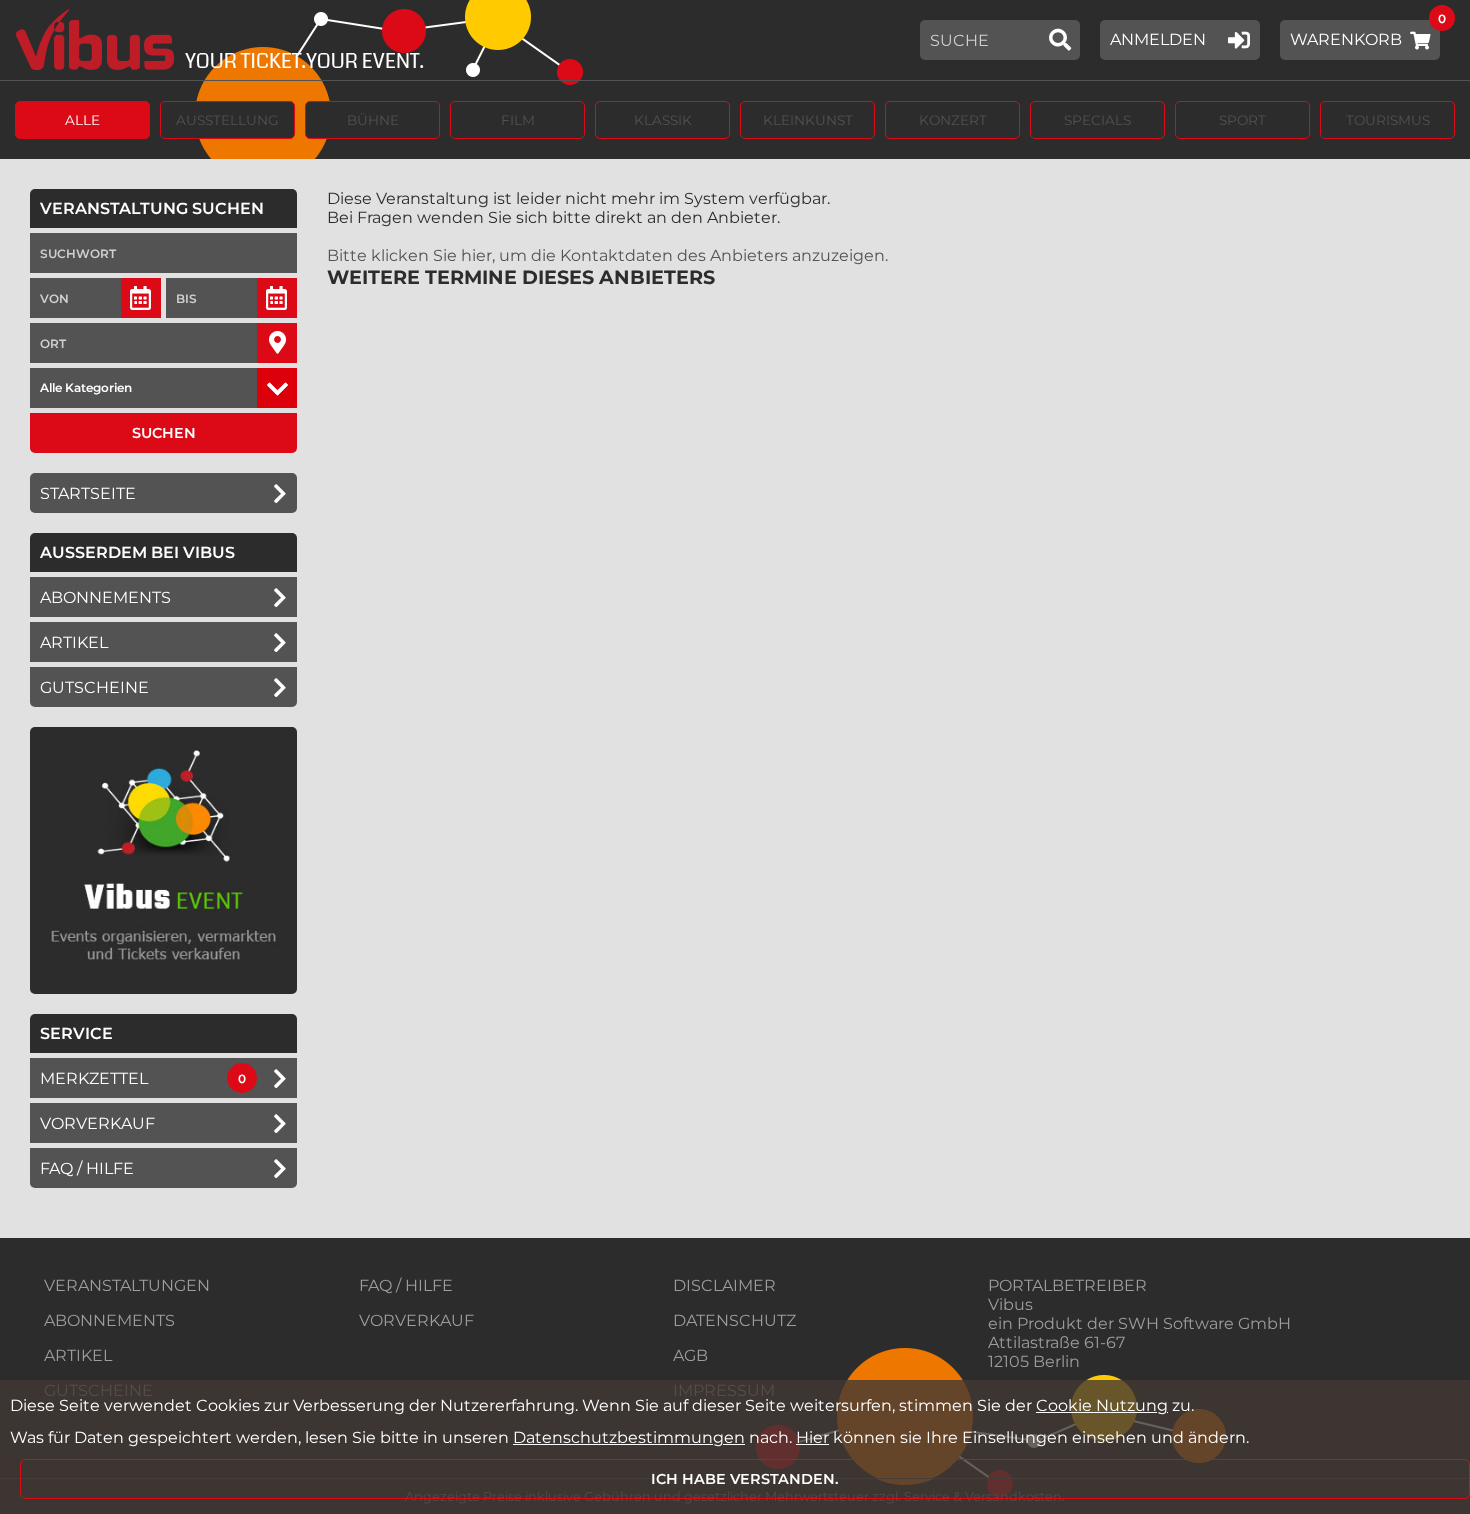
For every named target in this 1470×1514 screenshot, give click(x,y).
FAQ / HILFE (406, 1285)
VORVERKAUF (416, 1320)
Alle (82, 120)
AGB (690, 1355)
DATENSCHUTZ (734, 1320)
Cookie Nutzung (1102, 1405)
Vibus (1010, 1304)
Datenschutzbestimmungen (629, 1437)
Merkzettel (94, 1078)
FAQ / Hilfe (87, 1168)
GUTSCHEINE (94, 687)
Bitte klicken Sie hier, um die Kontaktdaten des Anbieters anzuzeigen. (607, 255)
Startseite (88, 493)
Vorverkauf (97, 1123)
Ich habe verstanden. (745, 1479)
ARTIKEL (74, 642)
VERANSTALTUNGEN (127, 1285)
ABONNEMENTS (109, 1320)
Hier (812, 1437)
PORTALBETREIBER (1067, 1285)
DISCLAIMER (724, 1285)
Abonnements (105, 597)
